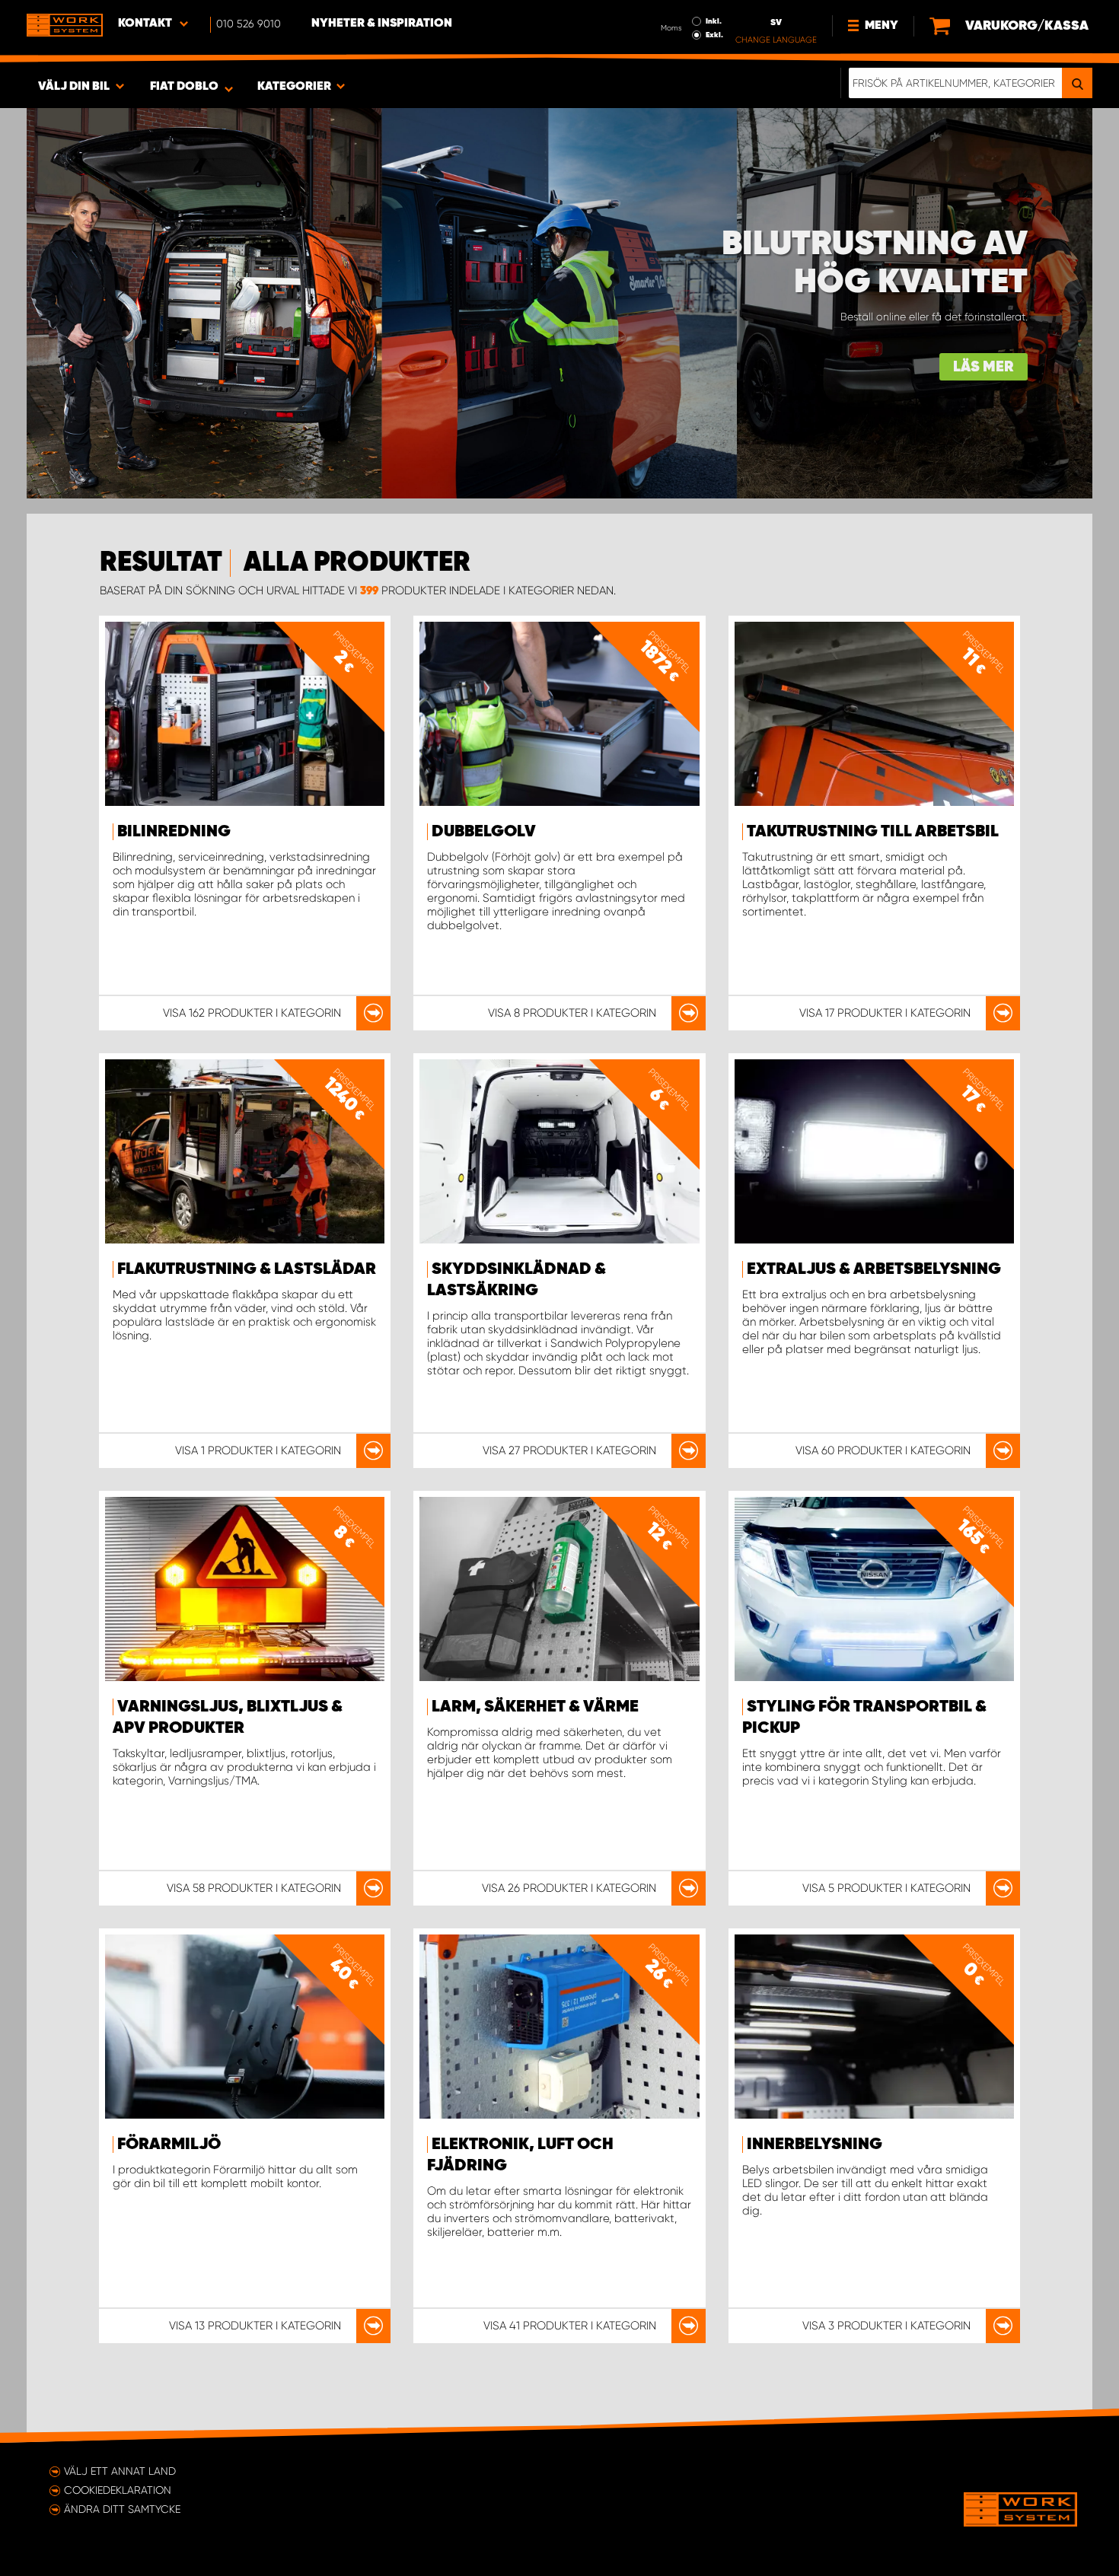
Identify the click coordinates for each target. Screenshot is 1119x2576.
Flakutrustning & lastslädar (247, 1269)
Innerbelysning (815, 2145)
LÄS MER (984, 367)
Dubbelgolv (484, 832)
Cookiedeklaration (118, 2490)
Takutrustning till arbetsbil (873, 832)
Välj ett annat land (120, 2471)
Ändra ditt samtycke (122, 2509)
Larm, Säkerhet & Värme (535, 1707)
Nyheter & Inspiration (382, 24)
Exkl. (714, 35)
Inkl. (714, 21)
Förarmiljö (169, 2145)
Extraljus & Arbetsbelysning (874, 1269)
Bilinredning (174, 832)
